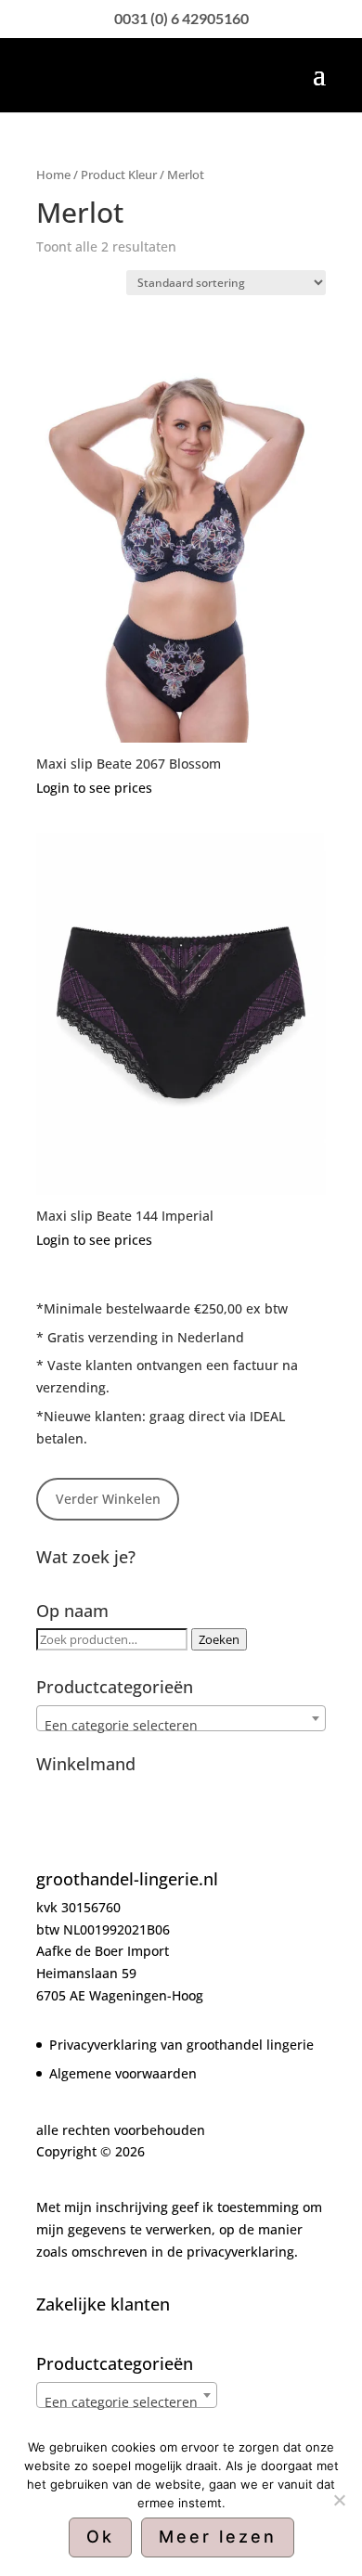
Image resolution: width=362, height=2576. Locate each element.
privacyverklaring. (242, 2252)
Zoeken (219, 1639)
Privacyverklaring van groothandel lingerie (181, 2045)
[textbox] (181, 1726)
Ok (100, 2537)
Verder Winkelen (108, 1499)
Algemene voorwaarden (123, 2073)
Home (53, 175)
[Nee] (339, 2500)
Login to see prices (94, 788)
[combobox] (181, 1718)
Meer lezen (218, 2537)
